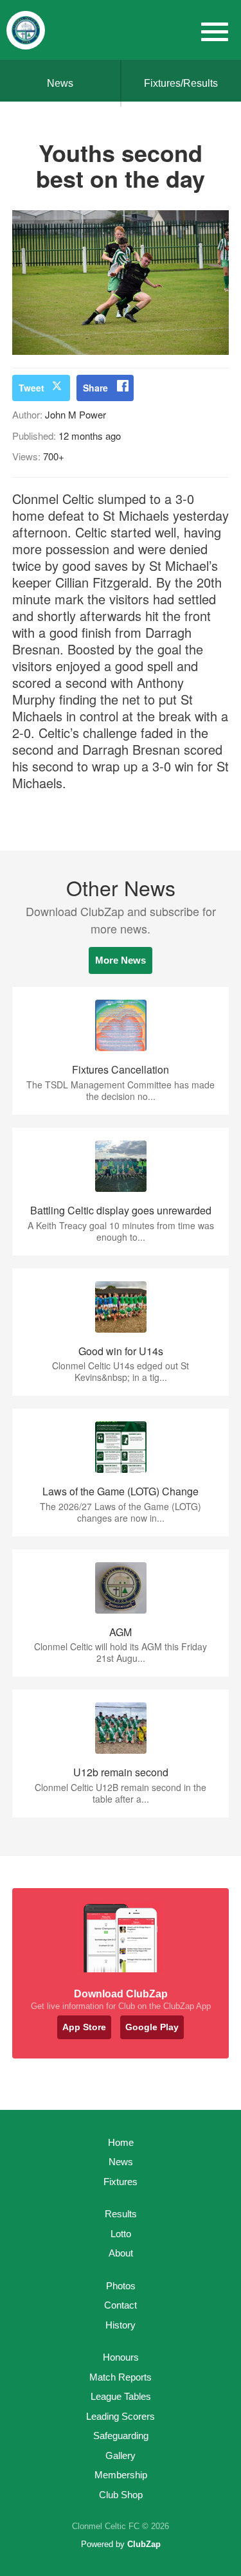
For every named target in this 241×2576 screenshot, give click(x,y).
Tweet (31, 388)
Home (121, 2142)
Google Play (152, 2027)
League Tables (121, 2396)
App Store (84, 2027)
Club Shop (121, 2495)
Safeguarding (121, 2436)
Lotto (121, 2234)
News (60, 83)
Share (95, 388)
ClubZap (144, 2544)
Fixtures (121, 2182)
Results (121, 2214)
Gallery (121, 2455)
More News (121, 960)
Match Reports (121, 2377)
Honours (121, 2357)
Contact (121, 2305)
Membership (121, 2475)
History (121, 2325)
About (121, 2253)
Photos (121, 2286)
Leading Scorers (121, 2416)
